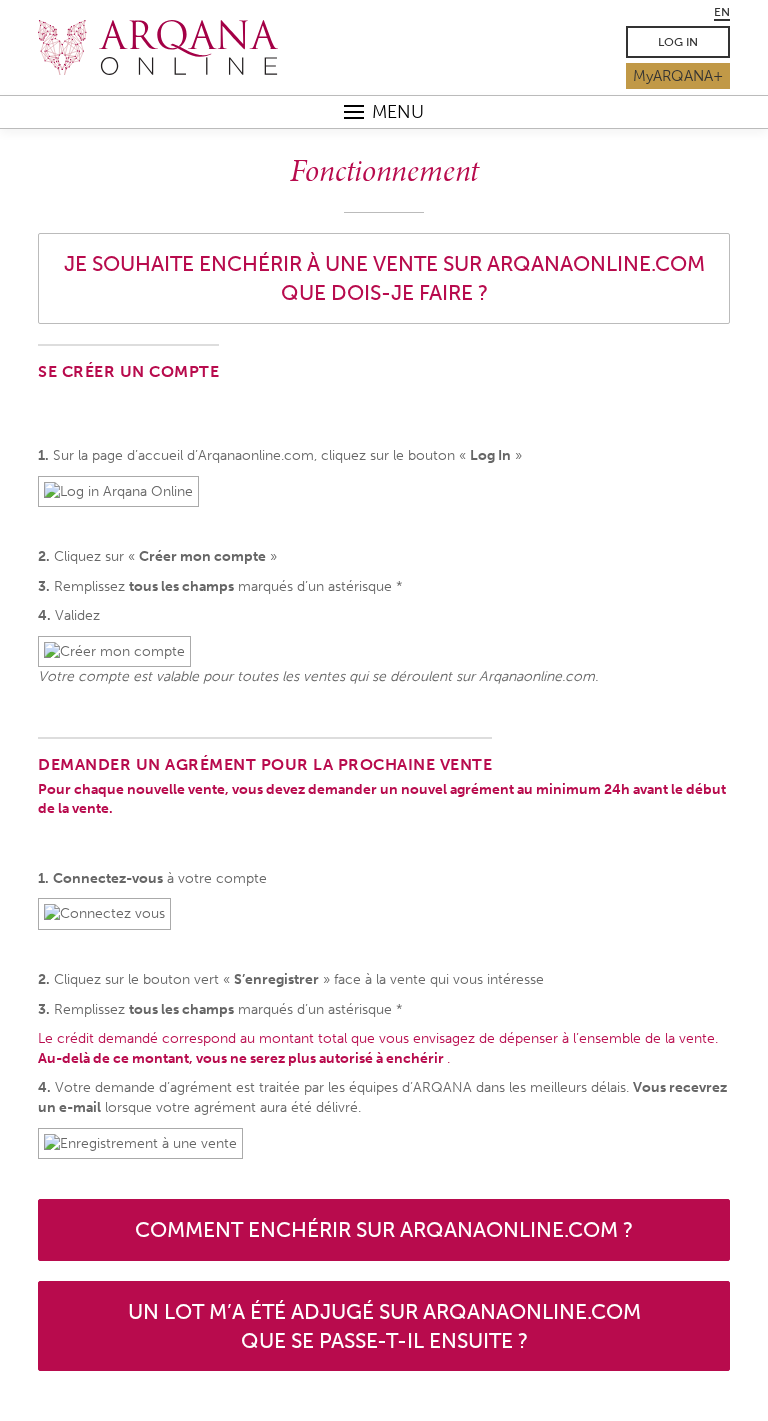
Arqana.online (193, 47)
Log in (678, 42)
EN (722, 12)
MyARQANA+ (678, 76)
